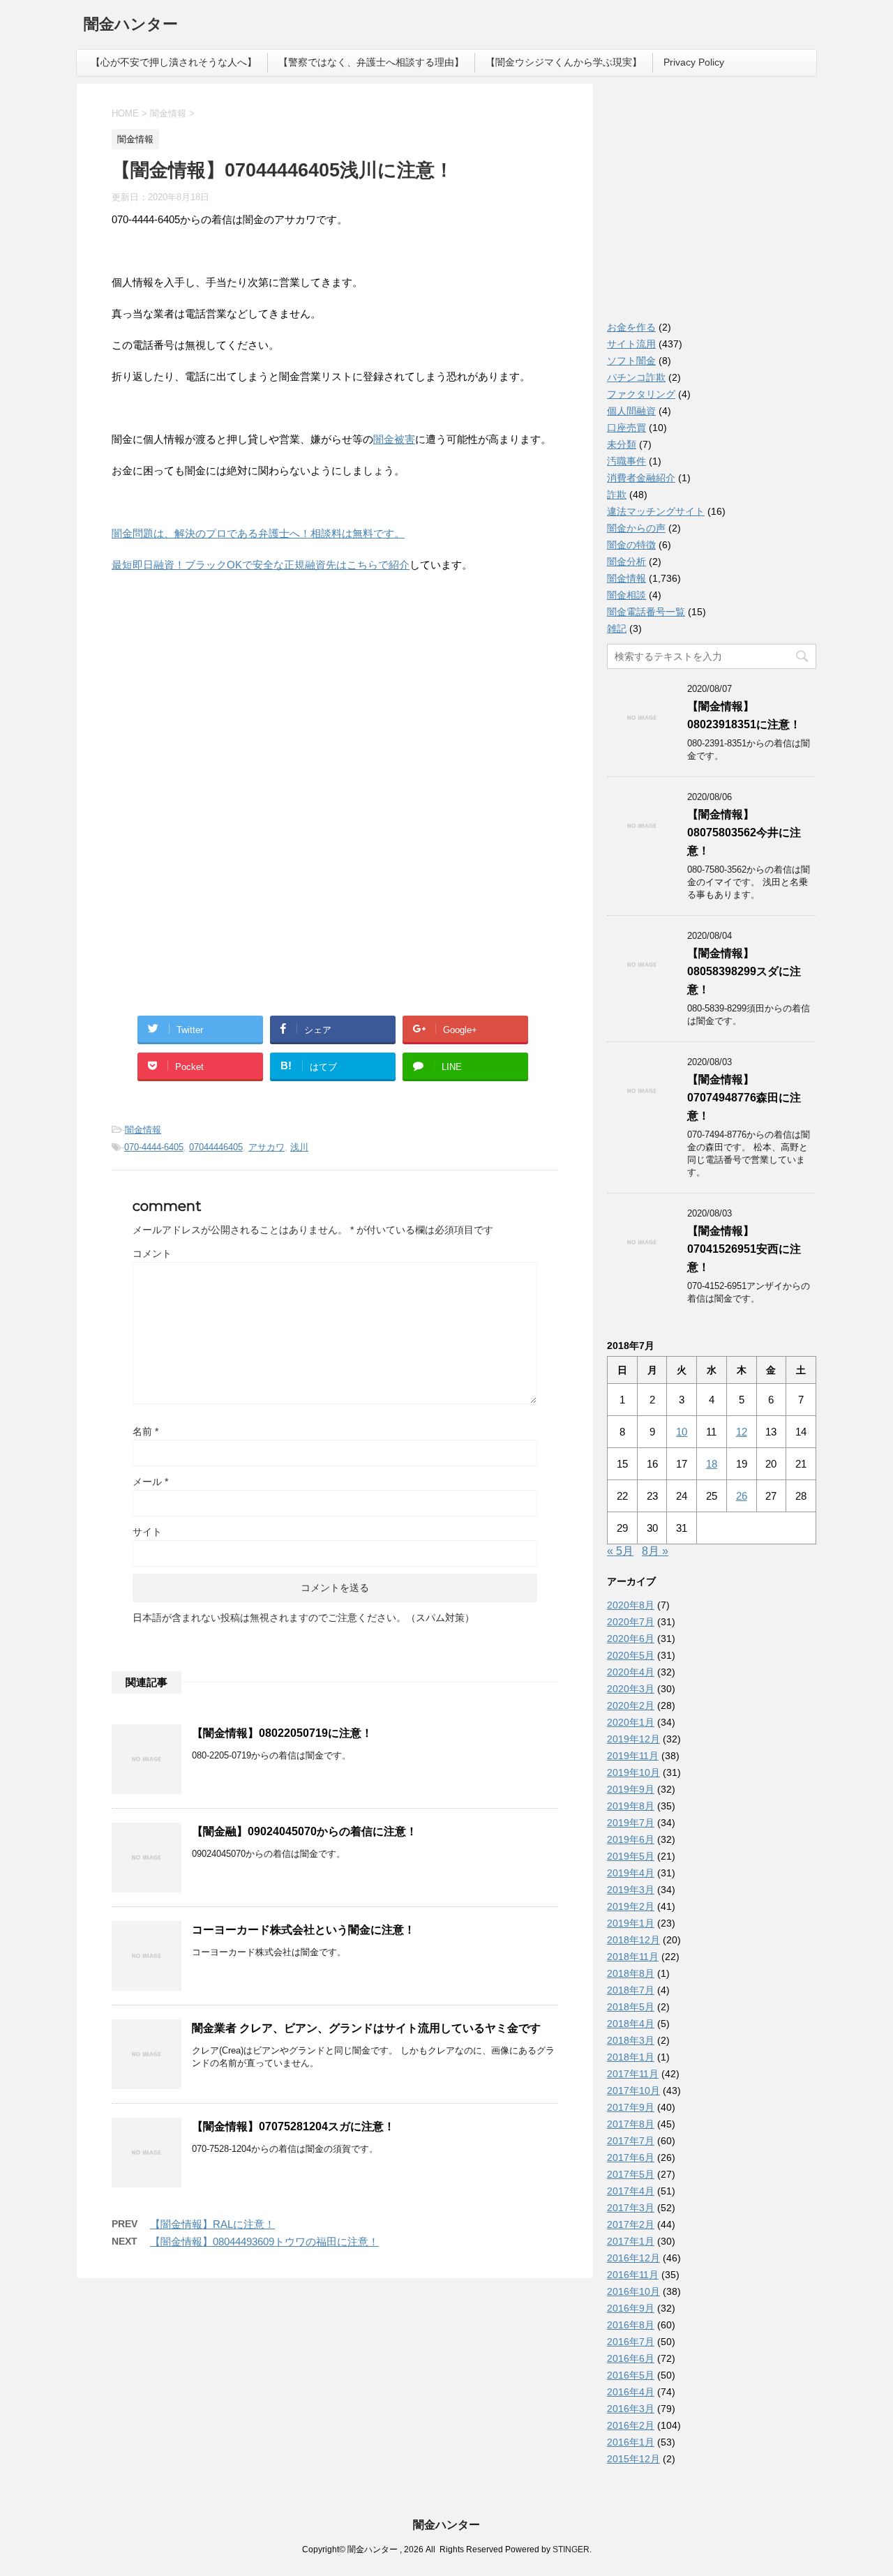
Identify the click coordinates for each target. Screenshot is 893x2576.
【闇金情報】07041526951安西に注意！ (744, 1249)
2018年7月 (631, 1990)
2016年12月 (633, 2258)
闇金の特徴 (631, 545)
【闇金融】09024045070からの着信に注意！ (305, 1831)
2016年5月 (631, 2375)
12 (742, 1432)
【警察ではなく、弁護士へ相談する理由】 (371, 62)
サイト (147, 1532)
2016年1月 (631, 2442)
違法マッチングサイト (656, 511)
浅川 (299, 1147)
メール (150, 1482)
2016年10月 (633, 2291)
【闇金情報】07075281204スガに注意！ (293, 2126)
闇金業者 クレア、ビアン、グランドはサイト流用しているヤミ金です (366, 2028)
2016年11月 (633, 2275)
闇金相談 (626, 595)
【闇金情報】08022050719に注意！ (282, 1733)
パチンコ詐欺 (636, 377)
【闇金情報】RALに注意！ (212, 2224)
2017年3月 (631, 2208)
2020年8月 (631, 1605)
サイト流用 (631, 344)
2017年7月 (631, 2141)
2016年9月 (631, 2308)
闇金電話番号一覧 (646, 612)
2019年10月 (633, 1772)
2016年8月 (631, 2325)
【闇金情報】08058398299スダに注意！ (744, 971)
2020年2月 (631, 1705)
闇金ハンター (131, 24)
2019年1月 (631, 1923)
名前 (145, 1431)
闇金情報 (143, 1130)
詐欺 (617, 495)
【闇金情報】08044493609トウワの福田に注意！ (264, 2242)
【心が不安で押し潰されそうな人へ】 (174, 62)
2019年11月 (633, 1756)
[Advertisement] (216, 675)
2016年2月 (631, 2425)
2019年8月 (631, 1806)
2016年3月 (631, 2409)
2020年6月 (631, 1639)
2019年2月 (631, 1906)
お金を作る (631, 327)
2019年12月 (633, 1739)
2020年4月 (631, 1672)
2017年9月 (631, 2107)
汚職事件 (626, 461)
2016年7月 (631, 2342)
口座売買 (626, 428)
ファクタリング (641, 394)
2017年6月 (631, 2157)
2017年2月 (631, 2224)
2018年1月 (631, 2057)
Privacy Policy (694, 62)
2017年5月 (631, 2174)
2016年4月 (631, 2392)
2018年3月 (631, 2040)
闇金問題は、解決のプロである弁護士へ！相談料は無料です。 (258, 533)
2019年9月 (631, 1789)
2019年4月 (631, 1873)
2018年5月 (631, 2007)
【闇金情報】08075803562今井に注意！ (744, 833)
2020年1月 (631, 1722)
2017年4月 (631, 2191)
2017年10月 (633, 2091)
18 (712, 1464)
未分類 (622, 444)
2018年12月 (633, 1940)
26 (742, 1496)
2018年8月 (631, 1973)
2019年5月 (631, 1856)
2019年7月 (631, 1823)
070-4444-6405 (154, 1147)
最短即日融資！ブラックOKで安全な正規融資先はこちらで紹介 (261, 565)
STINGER (571, 2549)
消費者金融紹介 (641, 478)
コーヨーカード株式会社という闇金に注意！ (303, 1930)
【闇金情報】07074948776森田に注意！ (744, 1098)
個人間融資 (631, 411)
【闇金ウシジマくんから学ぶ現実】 (564, 62)
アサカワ (267, 1147)
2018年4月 (631, 2024)
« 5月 (620, 1551)
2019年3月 (631, 1890)
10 (682, 1432)
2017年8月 (631, 2124)
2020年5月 (631, 1655)
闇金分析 (626, 562)
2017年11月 (633, 2074)
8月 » (655, 1551)
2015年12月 (633, 2459)
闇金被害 (394, 439)
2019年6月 (631, 1839)
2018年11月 (633, 1957)
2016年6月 (631, 2358)
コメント (152, 1253)
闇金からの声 (636, 528)
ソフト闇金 (631, 361)
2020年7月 (631, 1622)
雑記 (617, 628)
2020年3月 (631, 1689)
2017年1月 (631, 2241)
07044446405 (216, 1147)
